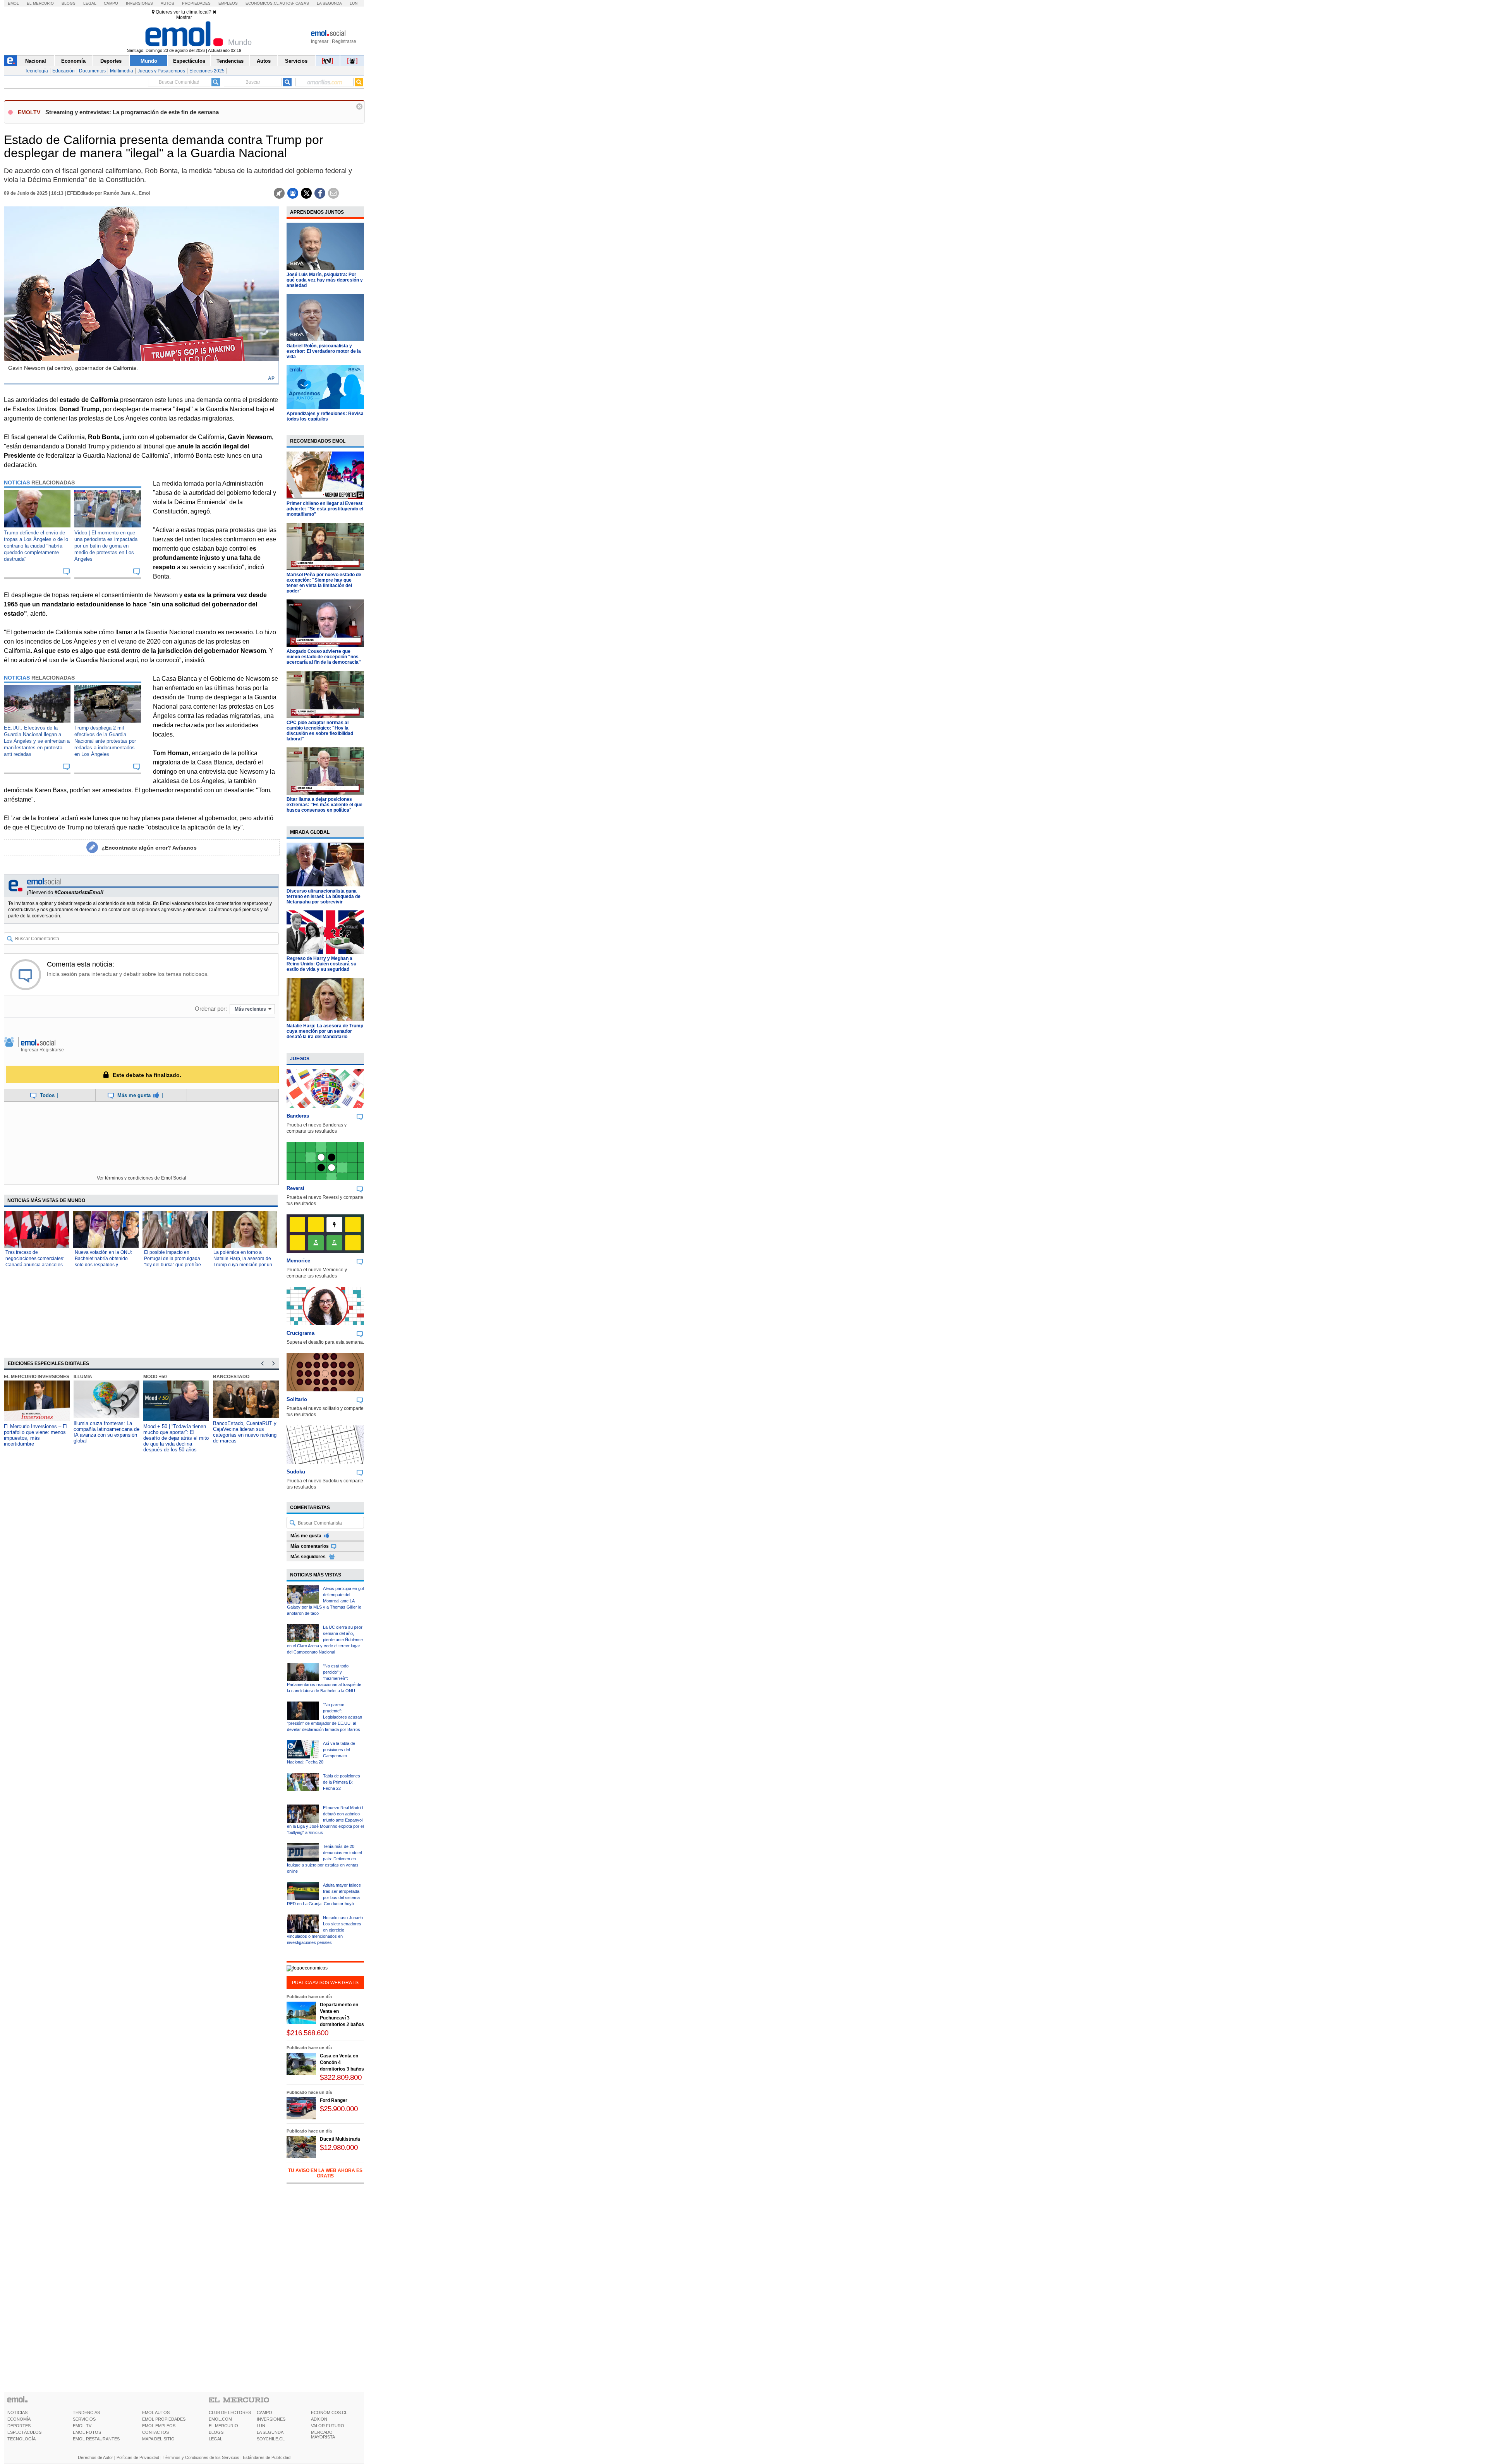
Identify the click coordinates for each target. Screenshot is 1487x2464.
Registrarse (344, 41)
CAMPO (264, 2412)
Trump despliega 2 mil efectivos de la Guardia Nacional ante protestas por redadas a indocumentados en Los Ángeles (105, 741)
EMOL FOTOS (87, 2432)
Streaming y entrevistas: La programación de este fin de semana (132, 112)
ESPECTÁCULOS (24, 2432)
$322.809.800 (341, 2077)
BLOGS (216, 2432)
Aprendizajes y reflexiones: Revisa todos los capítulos (325, 416)
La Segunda (329, 3)
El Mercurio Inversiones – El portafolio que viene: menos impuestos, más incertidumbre (36, 1435)
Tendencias (230, 61)
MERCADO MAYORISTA (323, 2435)
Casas (302, 3)
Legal (90, 3)
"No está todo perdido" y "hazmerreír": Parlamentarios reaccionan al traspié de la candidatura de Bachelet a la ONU (324, 1678)
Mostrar (184, 17)
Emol (13, 3)
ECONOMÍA (19, 2419)
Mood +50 (155, 1377)
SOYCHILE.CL (271, 2439)
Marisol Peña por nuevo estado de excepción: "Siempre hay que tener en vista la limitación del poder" (324, 583)
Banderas (298, 1116)
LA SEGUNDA (270, 2432)
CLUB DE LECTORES (230, 2412)
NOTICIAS (17, 2412)
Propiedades (196, 3)
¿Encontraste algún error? (149, 848)
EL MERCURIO (223, 2426)
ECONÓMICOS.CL (329, 2412)
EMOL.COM (220, 2419)
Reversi (295, 1188)
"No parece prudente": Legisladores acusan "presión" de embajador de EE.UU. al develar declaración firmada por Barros (325, 1717)
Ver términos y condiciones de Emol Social (142, 1178)
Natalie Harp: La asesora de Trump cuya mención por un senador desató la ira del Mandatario (325, 1031)
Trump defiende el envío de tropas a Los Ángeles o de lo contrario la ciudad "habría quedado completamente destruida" (36, 546)
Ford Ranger (334, 2100)
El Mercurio (40, 3)
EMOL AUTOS (156, 2412)
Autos (167, 3)
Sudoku (296, 1472)
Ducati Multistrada (340, 2139)
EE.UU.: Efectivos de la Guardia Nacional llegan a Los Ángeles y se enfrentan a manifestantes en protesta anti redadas (37, 741)
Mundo (149, 61)
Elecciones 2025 (207, 71)
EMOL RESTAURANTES (96, 2439)
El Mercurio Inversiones (37, 1377)
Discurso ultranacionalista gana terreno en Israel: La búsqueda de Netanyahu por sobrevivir (324, 896)
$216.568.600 (307, 2033)
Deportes (111, 61)
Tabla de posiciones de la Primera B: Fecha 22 (342, 1782)
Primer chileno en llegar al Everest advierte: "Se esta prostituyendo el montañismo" (325, 509)
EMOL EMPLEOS (159, 2426)
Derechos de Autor (95, 2457)
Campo (111, 3)
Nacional (36, 61)
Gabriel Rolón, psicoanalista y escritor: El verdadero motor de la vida (324, 351)
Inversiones (139, 3)
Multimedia (122, 71)
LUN (261, 2426)
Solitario (297, 1399)
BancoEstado (231, 1377)
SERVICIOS (84, 2419)
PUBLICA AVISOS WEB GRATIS (325, 1983)
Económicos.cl (262, 3)
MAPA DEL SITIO (158, 2439)
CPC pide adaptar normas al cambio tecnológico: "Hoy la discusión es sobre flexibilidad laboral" (320, 731)
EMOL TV (82, 2426)
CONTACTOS (155, 2432)
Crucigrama (300, 1333)
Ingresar (320, 41)
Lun (354, 3)
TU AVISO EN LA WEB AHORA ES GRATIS (325, 2173)
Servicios (296, 61)
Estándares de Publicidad (267, 2457)
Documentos (92, 71)
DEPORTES (19, 2426)
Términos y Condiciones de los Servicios (201, 2457)
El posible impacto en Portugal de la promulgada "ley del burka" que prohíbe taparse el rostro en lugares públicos (173, 1265)
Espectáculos (189, 61)
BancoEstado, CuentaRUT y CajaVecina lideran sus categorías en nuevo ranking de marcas (245, 1432)
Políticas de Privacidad (138, 2457)
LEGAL (215, 2439)
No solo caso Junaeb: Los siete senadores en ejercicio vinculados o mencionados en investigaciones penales (325, 1930)
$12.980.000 (339, 2147)
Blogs (69, 3)
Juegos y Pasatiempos (161, 71)
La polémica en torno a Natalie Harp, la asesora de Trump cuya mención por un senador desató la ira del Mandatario (243, 1265)
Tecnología (36, 71)
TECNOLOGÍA (21, 2439)
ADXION (319, 2419)
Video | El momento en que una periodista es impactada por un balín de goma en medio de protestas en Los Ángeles (106, 546)
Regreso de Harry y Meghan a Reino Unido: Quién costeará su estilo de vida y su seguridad (321, 964)
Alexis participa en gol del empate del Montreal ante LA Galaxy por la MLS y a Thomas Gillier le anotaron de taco (325, 1601)
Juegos (300, 1059)
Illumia (83, 1377)
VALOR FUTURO (328, 2426)
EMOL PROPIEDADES (164, 2419)
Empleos (228, 3)
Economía (73, 61)
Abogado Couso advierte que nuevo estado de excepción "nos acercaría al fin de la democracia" (324, 657)
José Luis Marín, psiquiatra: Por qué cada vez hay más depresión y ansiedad (325, 280)
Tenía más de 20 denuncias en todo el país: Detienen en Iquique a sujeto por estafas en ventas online (324, 1859)
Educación (64, 71)
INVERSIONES (271, 2419)
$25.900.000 (339, 2109)
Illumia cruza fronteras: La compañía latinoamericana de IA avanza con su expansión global (106, 1432)
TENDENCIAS (86, 2412)
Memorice (298, 1261)
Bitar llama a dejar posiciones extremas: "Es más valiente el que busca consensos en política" (325, 805)
